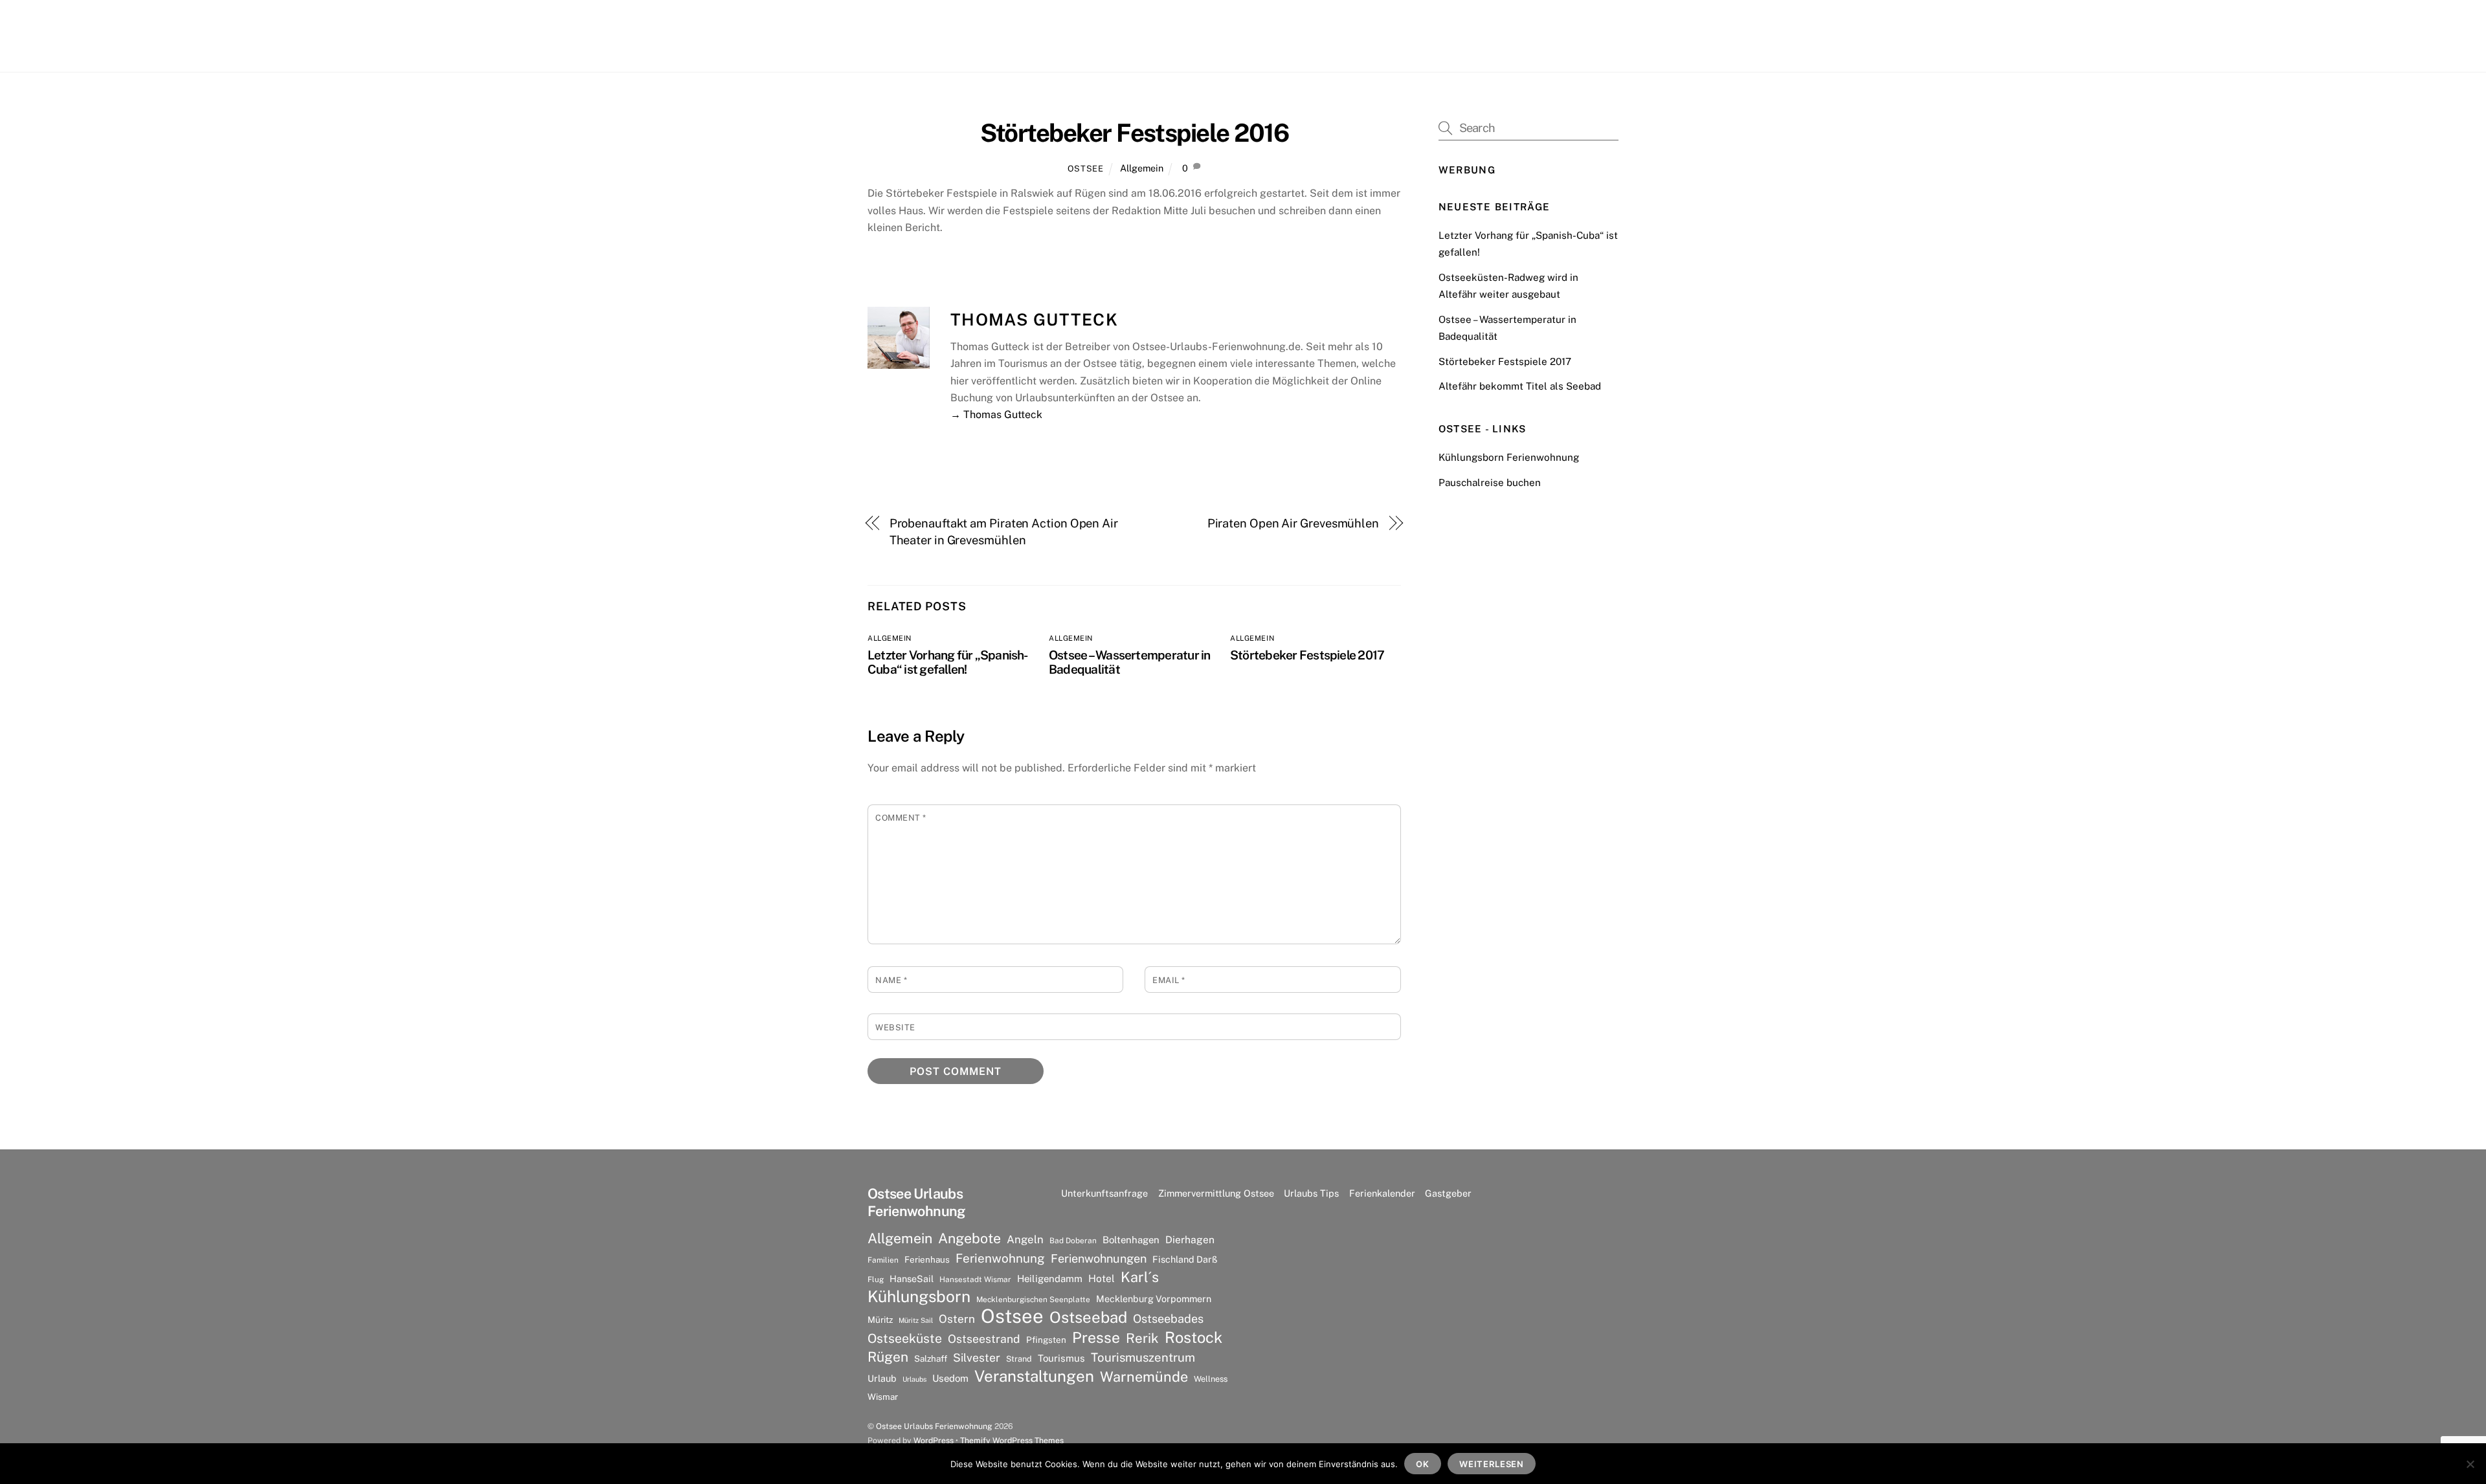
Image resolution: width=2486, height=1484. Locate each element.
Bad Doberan (1073, 1241)
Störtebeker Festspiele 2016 (1135, 133)
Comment (901, 818)
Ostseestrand (984, 1339)
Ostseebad (1088, 1317)
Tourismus (1061, 1358)
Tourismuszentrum (1143, 1357)
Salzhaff (931, 1358)
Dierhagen (1190, 1240)
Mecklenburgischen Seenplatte (1033, 1300)
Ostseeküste (905, 1338)
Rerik (1142, 1338)
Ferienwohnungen (1099, 1258)
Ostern (957, 1319)
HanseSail (912, 1279)
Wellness (1211, 1379)
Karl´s (1140, 1277)
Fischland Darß (1185, 1259)
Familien (883, 1260)
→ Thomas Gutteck (996, 415)
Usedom (950, 1378)
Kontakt (1401, 35)
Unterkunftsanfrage (1104, 1193)
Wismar (883, 1397)
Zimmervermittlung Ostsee (1216, 1193)
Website (895, 1027)
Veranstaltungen (1034, 1376)
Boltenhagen (1131, 1240)
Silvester (977, 1357)
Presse (1096, 1338)
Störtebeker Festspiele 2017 (1307, 655)
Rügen (888, 1357)
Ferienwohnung (1000, 1258)
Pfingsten (1046, 1340)
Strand (1019, 1359)
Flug (876, 1279)
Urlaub (882, 1378)
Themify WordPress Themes (1012, 1440)
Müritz (880, 1320)
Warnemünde (1144, 1377)
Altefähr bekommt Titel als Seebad (1520, 386)
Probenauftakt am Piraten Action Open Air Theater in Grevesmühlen (1004, 532)
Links (1448, 35)
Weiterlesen (1492, 1464)
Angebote (969, 1238)
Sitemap (1564, 35)
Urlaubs (914, 1379)
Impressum (1502, 35)
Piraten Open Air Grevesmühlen (1293, 523)
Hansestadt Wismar (975, 1279)
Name (891, 980)
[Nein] (2470, 1464)
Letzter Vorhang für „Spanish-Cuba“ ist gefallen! (948, 662)
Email (1169, 980)
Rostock (1193, 1337)
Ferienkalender (1382, 1193)
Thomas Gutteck (1034, 320)
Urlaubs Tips (1311, 1193)
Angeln (1025, 1239)
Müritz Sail (916, 1320)
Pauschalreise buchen (1490, 482)
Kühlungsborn (919, 1297)
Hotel (1102, 1279)
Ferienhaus (927, 1259)
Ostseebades (1168, 1319)
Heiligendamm (1050, 1279)
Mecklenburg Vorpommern (1154, 1299)
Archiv (1352, 35)
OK (1423, 1464)
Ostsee (1086, 169)
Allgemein (1142, 168)
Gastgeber (1448, 1193)
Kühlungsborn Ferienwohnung (1509, 457)
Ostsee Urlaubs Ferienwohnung (934, 1426)
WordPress (934, 1440)
